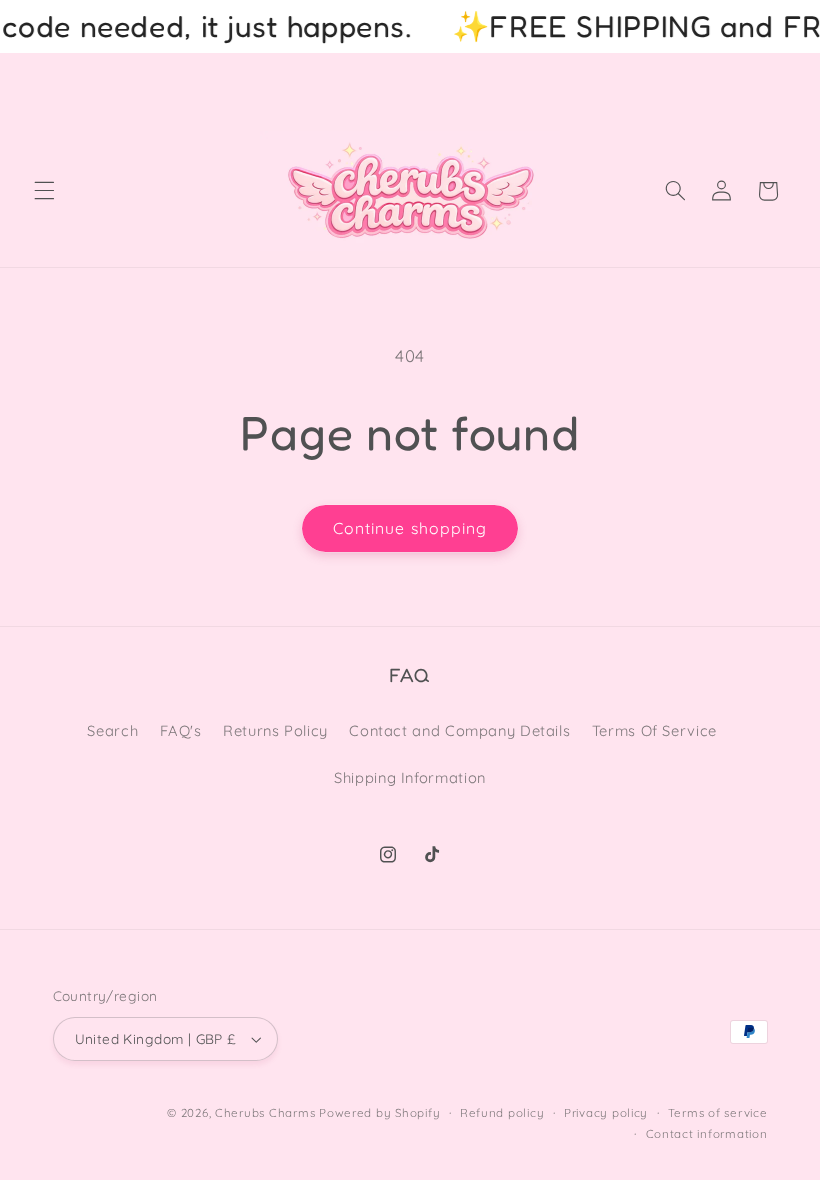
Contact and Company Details (459, 730)
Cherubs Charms (265, 1112)
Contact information (707, 1133)
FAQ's (181, 730)
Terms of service (718, 1112)
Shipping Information (410, 777)
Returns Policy (275, 730)
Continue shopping (410, 528)
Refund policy (502, 1112)
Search (112, 730)
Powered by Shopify (379, 1112)
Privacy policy (606, 1112)
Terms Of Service (654, 730)
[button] (44, 191)
